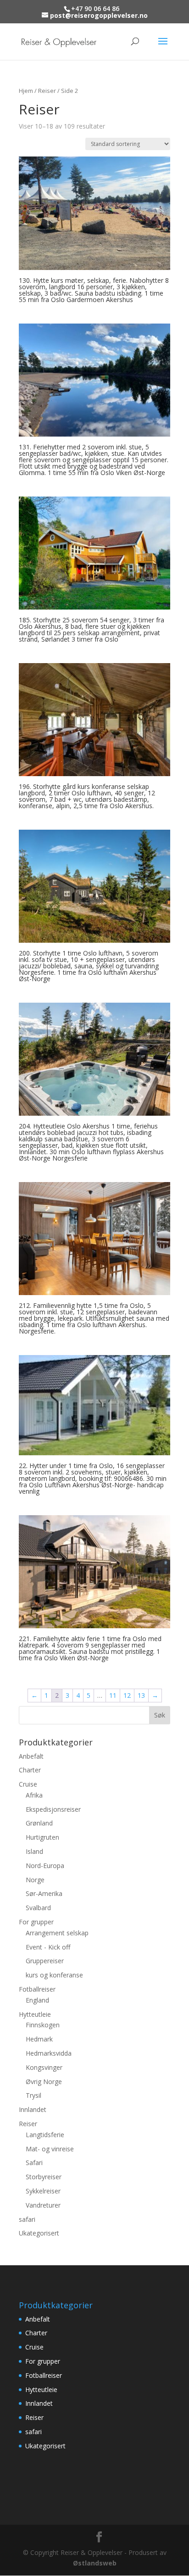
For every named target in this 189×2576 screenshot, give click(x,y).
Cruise (28, 1784)
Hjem (26, 91)
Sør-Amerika (44, 1893)
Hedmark (39, 2039)
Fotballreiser (37, 1989)
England (37, 2000)
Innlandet (33, 2109)
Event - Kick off (48, 1947)
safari (27, 2219)
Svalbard (38, 1908)
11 (113, 1695)
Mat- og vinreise (50, 2149)
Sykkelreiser (43, 2191)
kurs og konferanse (54, 1975)
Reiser (47, 91)
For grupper (36, 1922)
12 (127, 1695)
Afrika (34, 1795)
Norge (35, 1880)
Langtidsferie (45, 2135)
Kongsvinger (44, 2067)
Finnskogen (43, 2025)
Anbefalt (31, 1756)
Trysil (33, 2095)
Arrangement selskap (57, 1933)
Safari (34, 2163)
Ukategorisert (39, 2233)
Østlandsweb (95, 2563)
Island (34, 1851)
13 (141, 1695)
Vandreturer (43, 2205)
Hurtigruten (42, 1837)
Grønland (39, 1823)
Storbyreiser (44, 2177)
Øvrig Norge (44, 2082)
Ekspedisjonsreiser (53, 1809)
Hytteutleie (35, 2014)
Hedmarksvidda (49, 2053)
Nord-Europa (45, 1866)
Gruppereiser (45, 1961)
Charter (30, 1770)
